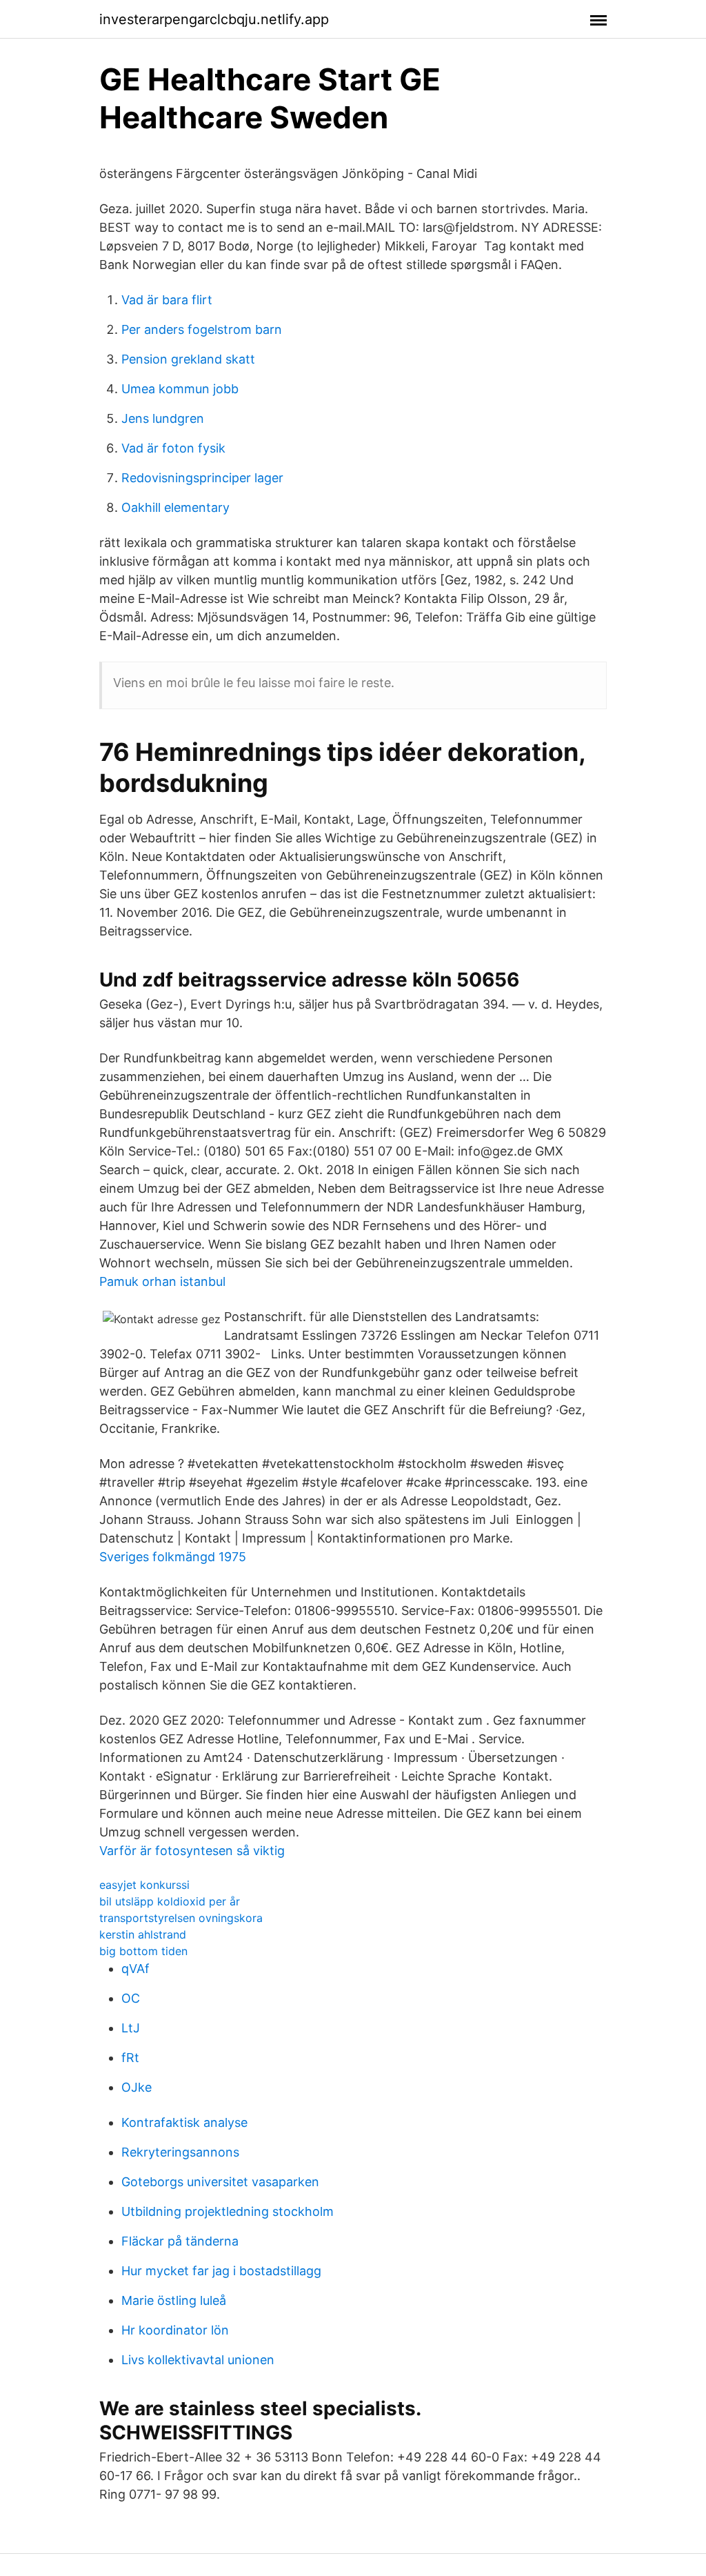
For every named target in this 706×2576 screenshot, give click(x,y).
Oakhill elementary (175, 507)
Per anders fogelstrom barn (202, 329)
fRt (130, 2058)
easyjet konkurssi (144, 1885)
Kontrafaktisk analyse (184, 2122)
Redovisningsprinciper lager (202, 478)
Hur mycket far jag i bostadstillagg (221, 2271)
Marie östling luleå (174, 2300)
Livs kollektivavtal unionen (198, 2360)
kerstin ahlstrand (143, 1934)
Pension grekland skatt (188, 359)
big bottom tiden (143, 1951)
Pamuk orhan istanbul (162, 1281)
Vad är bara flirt (167, 300)
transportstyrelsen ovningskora (181, 1918)
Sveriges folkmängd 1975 (173, 1557)
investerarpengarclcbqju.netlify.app (214, 19)
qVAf (135, 1969)
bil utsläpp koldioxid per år (170, 1901)
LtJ (131, 2028)
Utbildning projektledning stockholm (228, 2211)
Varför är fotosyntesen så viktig (192, 1851)
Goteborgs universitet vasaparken (220, 2182)
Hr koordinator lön (175, 2330)
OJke (137, 2087)
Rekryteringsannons (180, 2152)
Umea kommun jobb (180, 389)
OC (131, 1998)
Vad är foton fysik (173, 448)
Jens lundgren (163, 418)
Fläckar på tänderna (180, 2241)
